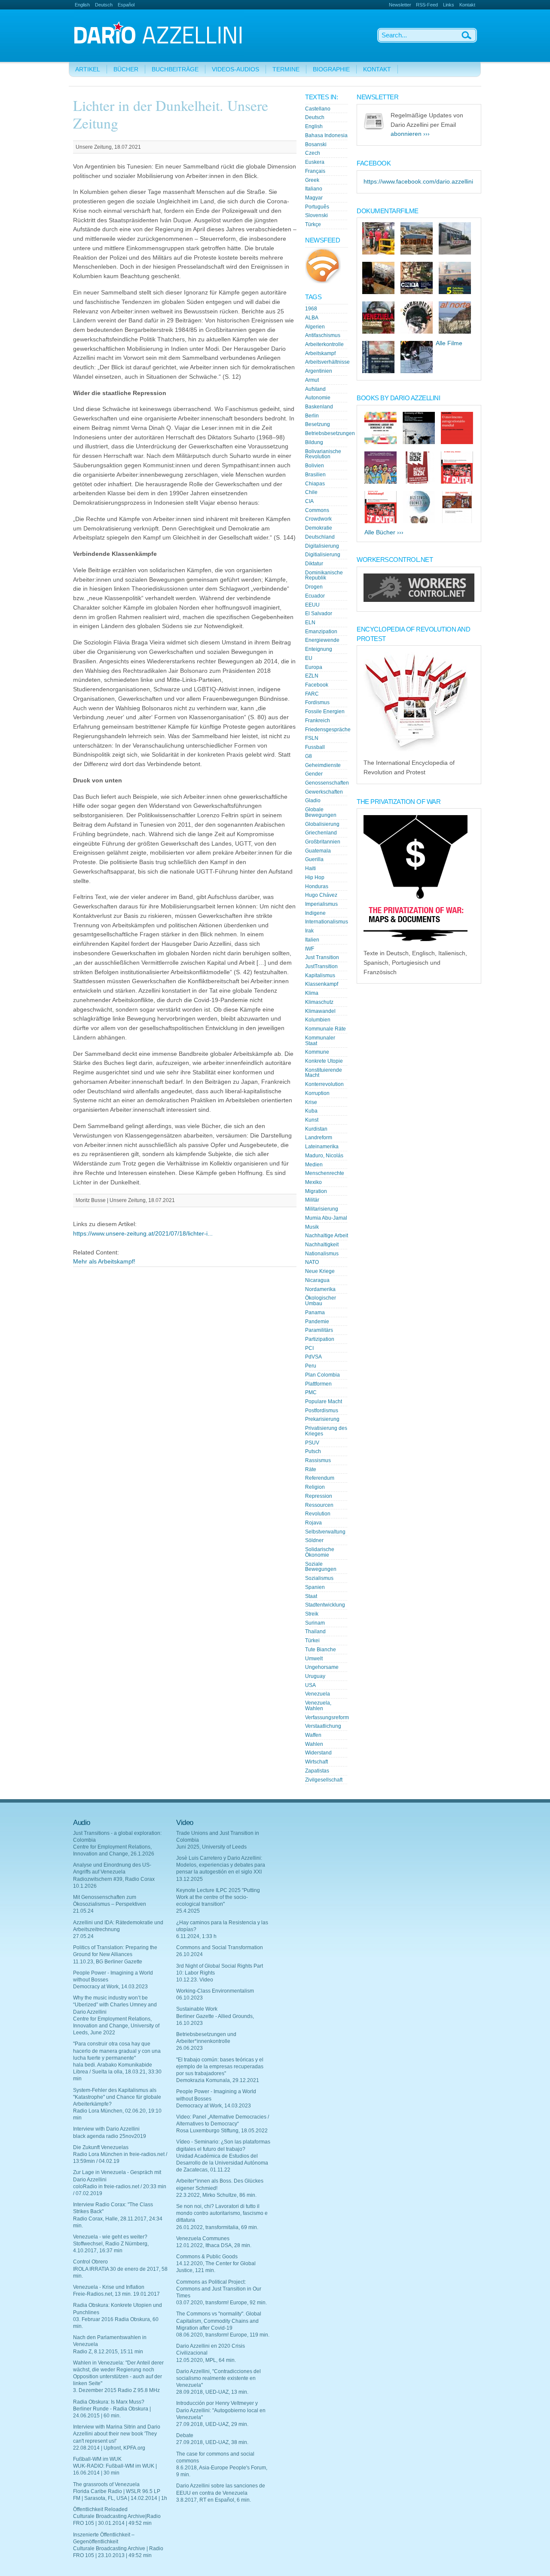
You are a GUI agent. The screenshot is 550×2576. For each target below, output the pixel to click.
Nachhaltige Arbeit (327, 1236)
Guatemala (318, 851)
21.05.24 (83, 1911)
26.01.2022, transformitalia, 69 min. (217, 2227)
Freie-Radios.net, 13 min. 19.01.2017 (116, 2294)
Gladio (313, 800)
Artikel (88, 69)
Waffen (313, 1735)
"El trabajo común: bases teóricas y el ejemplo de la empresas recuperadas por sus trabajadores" (220, 2067)
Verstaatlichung (323, 1726)
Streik (312, 1614)
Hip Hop (315, 877)
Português (317, 207)
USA (310, 1685)
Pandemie (317, 1322)
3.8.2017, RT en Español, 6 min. (214, 2500)
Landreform (319, 1138)
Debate (185, 2435)
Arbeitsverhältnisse (327, 362)
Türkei (312, 1641)
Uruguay (315, 1676)
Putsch (313, 1451)
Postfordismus (322, 1411)
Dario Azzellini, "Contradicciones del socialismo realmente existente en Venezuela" (218, 2378)
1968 (311, 309)
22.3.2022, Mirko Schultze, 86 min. (216, 2195)
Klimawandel (320, 1011)
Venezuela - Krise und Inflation (109, 2287)
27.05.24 (83, 1936)
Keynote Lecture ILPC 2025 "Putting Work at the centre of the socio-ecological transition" (218, 1897)
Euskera (315, 162)
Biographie (331, 69)
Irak (309, 931)
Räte (311, 1469)
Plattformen (318, 1384)
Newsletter (400, 5)
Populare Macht (324, 1401)
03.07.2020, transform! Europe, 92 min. (222, 2303)
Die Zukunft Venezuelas (101, 2147)
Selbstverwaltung (325, 1532)
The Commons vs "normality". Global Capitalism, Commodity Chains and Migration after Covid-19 (219, 2321)
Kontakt (467, 5)
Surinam (315, 1623)
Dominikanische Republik (324, 575)
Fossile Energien (325, 711)
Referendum (320, 1478)
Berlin (312, 416)
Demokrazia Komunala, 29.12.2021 (218, 2080)
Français (315, 171)
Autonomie (318, 398)
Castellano (318, 109)
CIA (309, 501)
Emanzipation (321, 632)
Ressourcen (319, 1505)
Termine (286, 69)
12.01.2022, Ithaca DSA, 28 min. (214, 2245)
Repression (319, 1496)
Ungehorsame (322, 1667)
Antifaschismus (323, 335)
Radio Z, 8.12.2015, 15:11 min (108, 2352)
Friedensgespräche (328, 730)
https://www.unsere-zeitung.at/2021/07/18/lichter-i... (143, 1234)
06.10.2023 (189, 1998)
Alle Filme (449, 343)
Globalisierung (322, 824)
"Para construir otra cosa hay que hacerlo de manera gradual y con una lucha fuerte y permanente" (117, 2051)
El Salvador (319, 613)
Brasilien (315, 475)
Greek (312, 180)
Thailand (315, 1631)
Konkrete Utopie (324, 1061)
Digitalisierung (322, 546)
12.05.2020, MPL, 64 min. (206, 2360)
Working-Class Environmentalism (215, 1991)
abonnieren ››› (410, 134)
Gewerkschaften (324, 792)
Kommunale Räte (325, 1029)
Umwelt (314, 1659)
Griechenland (321, 833)
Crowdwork (318, 519)
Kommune (317, 1052)
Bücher (126, 69)
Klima (312, 993)
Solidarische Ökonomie (320, 1552)
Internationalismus (327, 922)
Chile (311, 492)
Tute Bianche (321, 1650)
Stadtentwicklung (325, 1605)
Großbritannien (323, 842)
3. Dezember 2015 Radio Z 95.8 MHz (116, 2390)
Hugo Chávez (321, 895)
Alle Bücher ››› (384, 532)
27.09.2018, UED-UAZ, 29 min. (212, 2424)
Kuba (311, 1111)
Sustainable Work (197, 2009)
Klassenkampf (322, 984)
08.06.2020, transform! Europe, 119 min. (223, 2335)
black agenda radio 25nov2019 (110, 2136)
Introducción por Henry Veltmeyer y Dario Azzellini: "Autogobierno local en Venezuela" (221, 2410)
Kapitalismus (320, 975)
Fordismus (317, 702)
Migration (316, 1191)
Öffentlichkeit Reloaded (100, 2509)
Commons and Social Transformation (220, 1947)
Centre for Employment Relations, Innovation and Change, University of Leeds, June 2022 (116, 2026)
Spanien (315, 1587)
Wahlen (314, 1744)
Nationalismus (322, 1254)
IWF (310, 949)
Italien (312, 940)
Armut (312, 380)
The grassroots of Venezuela (106, 2484)
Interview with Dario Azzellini (106, 2129)
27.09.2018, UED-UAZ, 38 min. (212, 2442)
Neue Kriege (320, 1271)
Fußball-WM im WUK (97, 2459)
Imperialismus (321, 904)
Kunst (312, 1120)
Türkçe (313, 224)
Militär (312, 1200)
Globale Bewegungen (321, 812)
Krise (311, 1102)
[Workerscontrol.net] (419, 600)
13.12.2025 (189, 1879)
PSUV (312, 1443)
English (82, 5)
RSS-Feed (427, 5)
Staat (311, 1596)
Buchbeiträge (175, 69)
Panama (315, 1313)
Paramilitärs (319, 1330)
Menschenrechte (325, 1173)
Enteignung (319, 649)
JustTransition (321, 966)
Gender (314, 774)
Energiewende (322, 640)
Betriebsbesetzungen (330, 433)
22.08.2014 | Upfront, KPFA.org (109, 2448)
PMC (311, 1392)
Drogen (314, 587)
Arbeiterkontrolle (324, 344)
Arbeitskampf (320, 353)
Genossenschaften (327, 783)
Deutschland (320, 537)
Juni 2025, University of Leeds (211, 1847)
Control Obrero (90, 2262)
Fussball (315, 747)
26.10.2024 (189, 1954)
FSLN (312, 738)
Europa (314, 667)
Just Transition (322, 957)
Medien (314, 1165)
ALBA (312, 318)
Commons (317, 510)
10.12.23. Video (195, 1980)
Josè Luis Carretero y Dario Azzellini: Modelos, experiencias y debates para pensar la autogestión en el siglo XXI (221, 1865)
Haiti (310, 868)
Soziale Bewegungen (321, 1567)
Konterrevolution (324, 1084)
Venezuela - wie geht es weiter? (110, 2237)
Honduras (317, 886)
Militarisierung (322, 1209)
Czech (313, 153)
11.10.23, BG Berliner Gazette (108, 1962)
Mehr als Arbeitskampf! (104, 1262)
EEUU (312, 605)
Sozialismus (319, 1578)
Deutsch (104, 5)
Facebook (317, 685)
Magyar (314, 198)
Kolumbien (318, 1020)
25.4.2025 (188, 1911)
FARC (312, 694)
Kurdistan (316, 1129)
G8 (309, 756)
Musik (312, 1227)
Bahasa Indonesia (326, 135)
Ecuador (315, 596)
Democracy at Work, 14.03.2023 (110, 1987)
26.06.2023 (189, 2048)
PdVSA (313, 1357)
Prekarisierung (322, 1419)
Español (126, 5)
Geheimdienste (323, 765)
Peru (311, 1366)
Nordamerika (320, 1289)
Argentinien (319, 371)
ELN (310, 623)
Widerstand (318, 1753)
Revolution (318, 1514)
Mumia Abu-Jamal (326, 1218)
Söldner (314, 1540)
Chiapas (315, 484)
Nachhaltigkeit (322, 1245)
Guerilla (314, 859)
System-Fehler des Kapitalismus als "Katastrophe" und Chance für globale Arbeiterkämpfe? (117, 2097)
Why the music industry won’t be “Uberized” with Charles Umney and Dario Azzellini (115, 2005)
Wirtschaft (316, 1762)
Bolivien (315, 466)
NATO (312, 1262)
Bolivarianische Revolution (323, 454)
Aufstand (315, 389)
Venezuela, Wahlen (318, 1706)
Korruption (317, 1093)
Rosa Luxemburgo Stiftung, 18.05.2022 (222, 2131)
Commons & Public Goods (207, 2257)
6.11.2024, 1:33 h (196, 1936)
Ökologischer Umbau (321, 1301)
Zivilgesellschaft (324, 1780)
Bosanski (316, 144)
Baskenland (319, 407)
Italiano (314, 189)
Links (449, 5)
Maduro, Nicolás (324, 1156)
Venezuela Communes (203, 2239)
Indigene (315, 913)
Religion (315, 1487)
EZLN (312, 676)
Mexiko (313, 1182)
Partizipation (320, 1339)
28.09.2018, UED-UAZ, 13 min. (212, 2392)
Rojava (313, 1523)
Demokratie (319, 528)
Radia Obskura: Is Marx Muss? (109, 2402)
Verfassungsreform (327, 1717)
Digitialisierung (323, 555)
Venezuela (318, 1694)
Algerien (315, 327)
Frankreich (318, 721)
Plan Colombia (322, 1375)
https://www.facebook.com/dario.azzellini (418, 182)
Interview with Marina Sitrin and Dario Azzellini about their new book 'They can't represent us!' (117, 2434)
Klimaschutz (319, 1002)
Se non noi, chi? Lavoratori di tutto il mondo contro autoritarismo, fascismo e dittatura (222, 2213)
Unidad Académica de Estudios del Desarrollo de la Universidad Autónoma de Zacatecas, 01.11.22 (222, 2163)
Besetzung (318, 424)
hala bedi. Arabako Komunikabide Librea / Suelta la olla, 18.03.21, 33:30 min (117, 2072)
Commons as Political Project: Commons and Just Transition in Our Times (219, 2289)
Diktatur (314, 564)
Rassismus (318, 1460)
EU (309, 658)
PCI (309, 1348)
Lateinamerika (322, 1147)
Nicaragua (317, 1280)
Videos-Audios (235, 69)
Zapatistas (317, 1771)
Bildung (314, 442)
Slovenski (316, 215)
